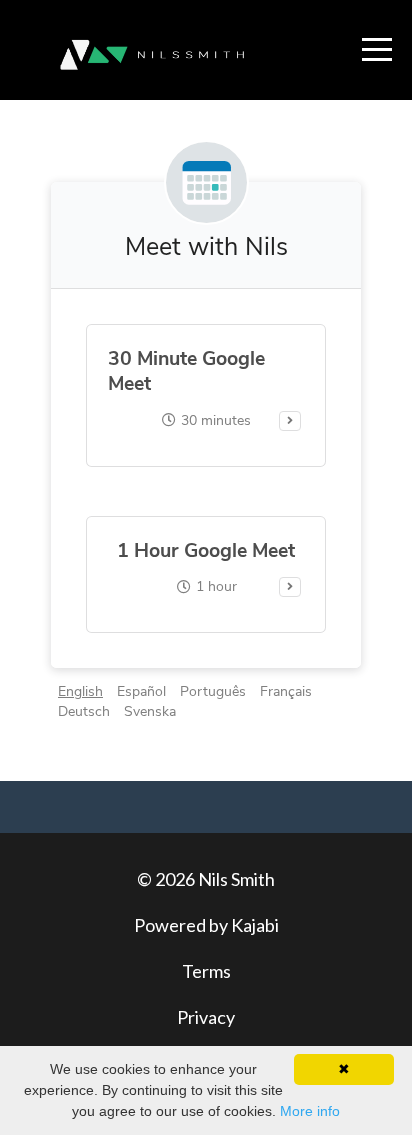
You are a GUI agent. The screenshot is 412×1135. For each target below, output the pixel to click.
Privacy (206, 1017)
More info (310, 1111)
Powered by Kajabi (206, 925)
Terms (206, 971)
